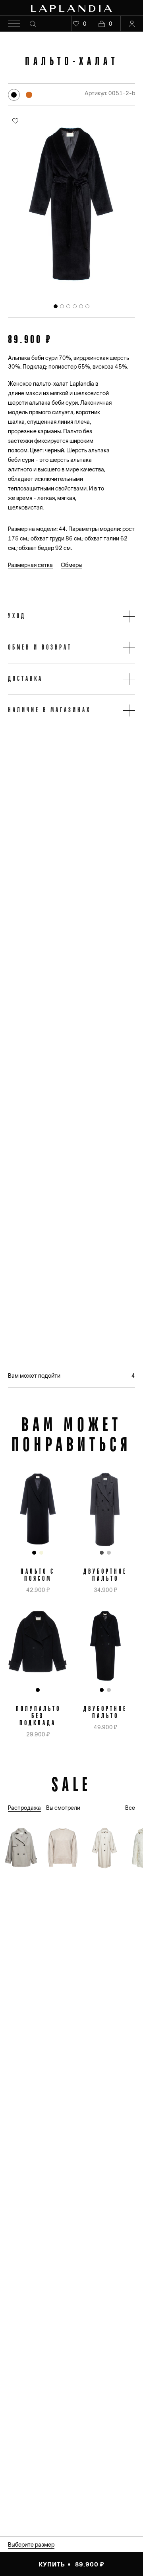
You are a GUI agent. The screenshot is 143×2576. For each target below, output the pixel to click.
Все (130, 1808)
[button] (71, 616)
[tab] (56, 306)
